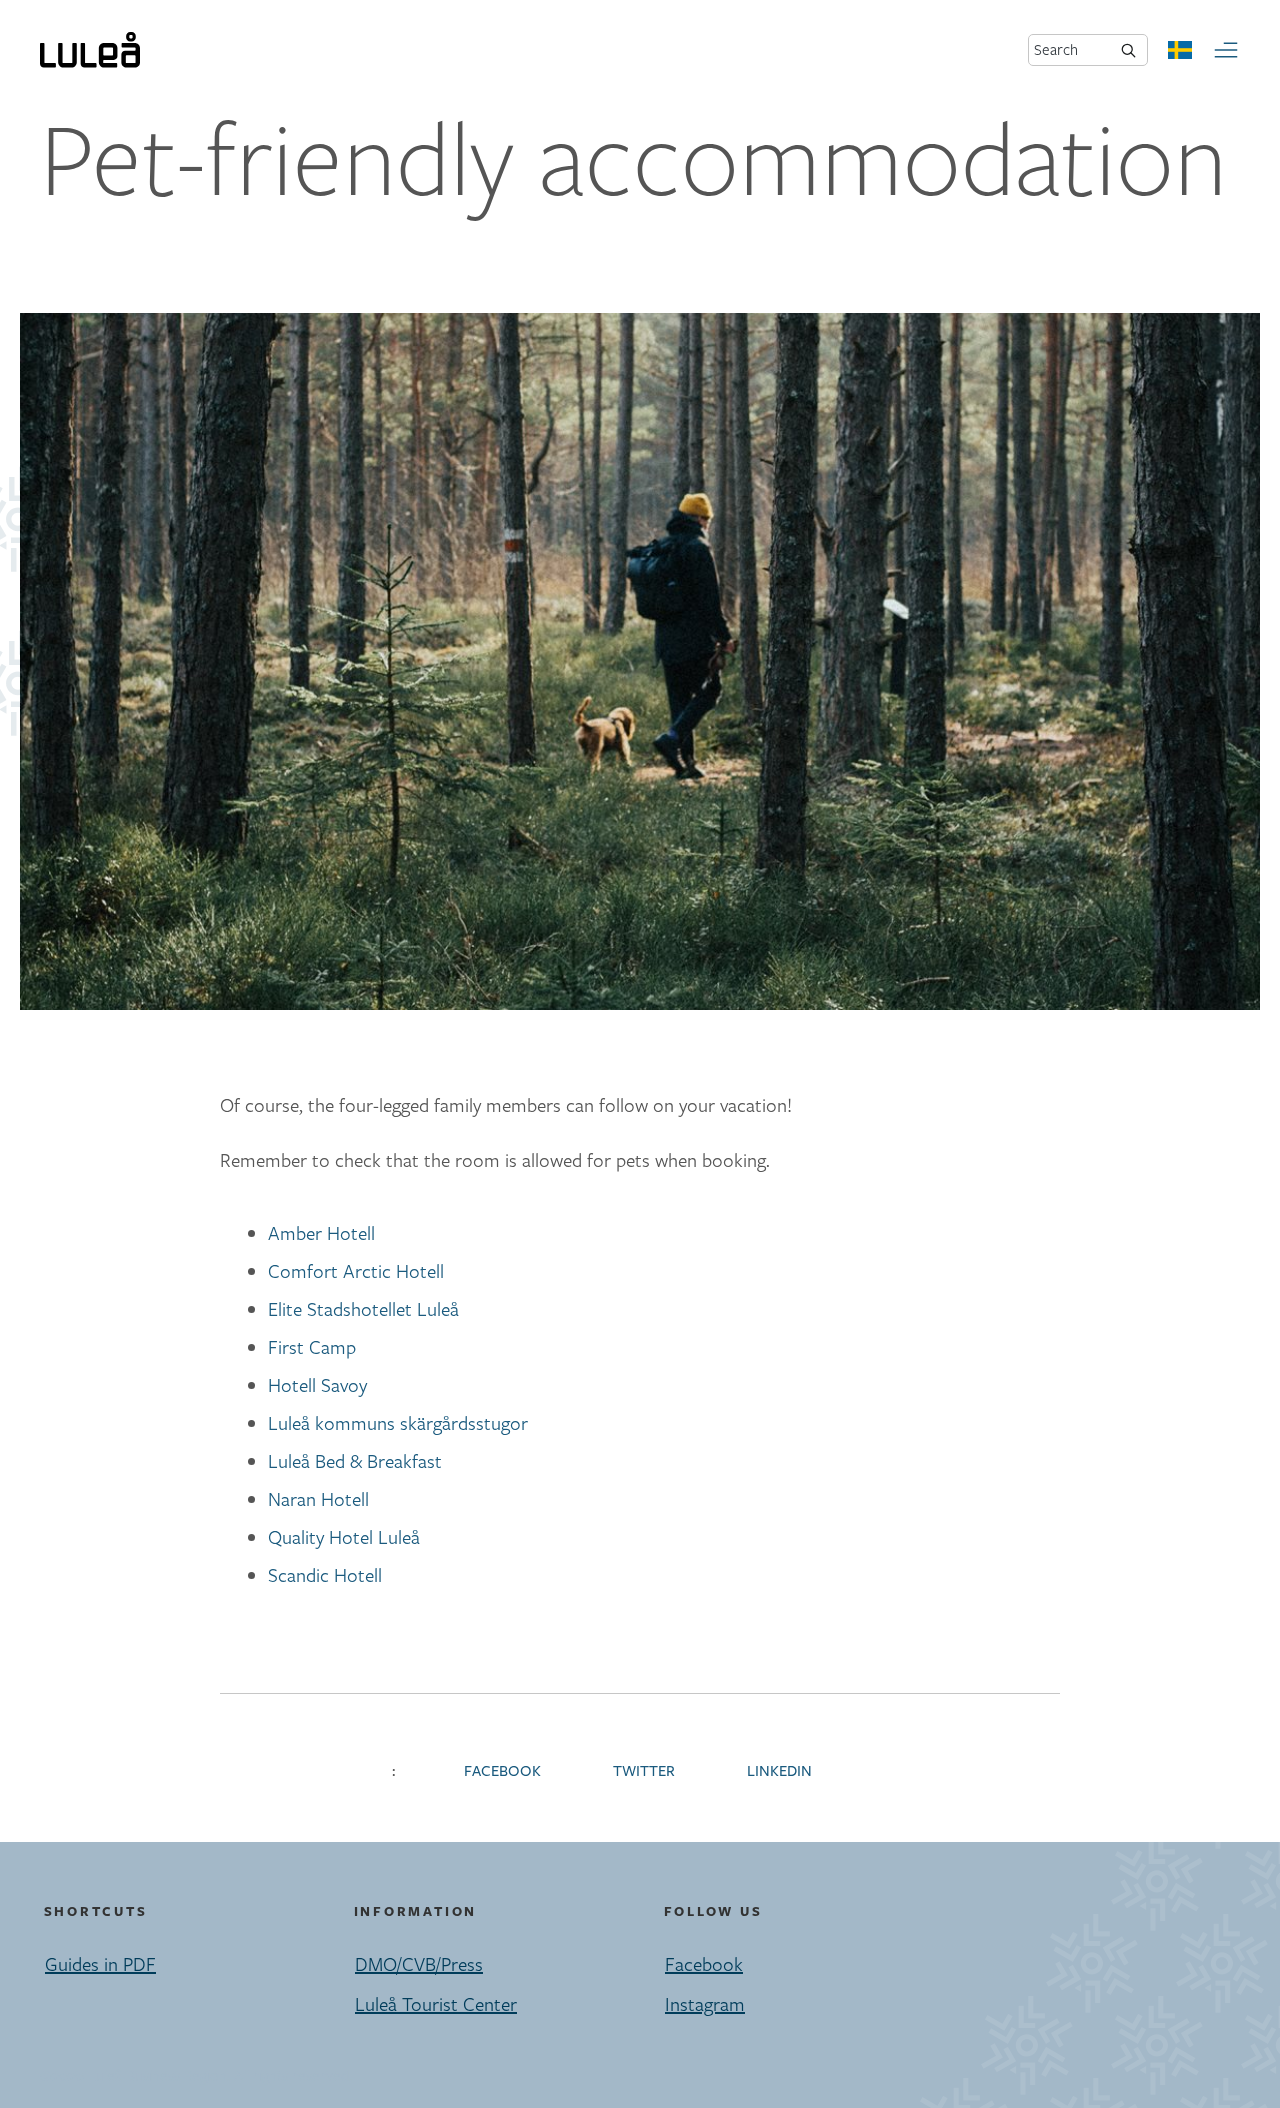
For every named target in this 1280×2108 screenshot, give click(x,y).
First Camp (312, 1347)
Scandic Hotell (325, 1575)
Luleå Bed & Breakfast (355, 1461)
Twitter (644, 1771)
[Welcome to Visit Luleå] (90, 50)
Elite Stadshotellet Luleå (363, 1309)
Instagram (705, 2004)
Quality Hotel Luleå (344, 1537)
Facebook (502, 1771)
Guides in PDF (100, 1964)
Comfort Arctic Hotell (356, 1271)
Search (1056, 49)
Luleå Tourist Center (436, 2004)
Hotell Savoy (317, 1385)
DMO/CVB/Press (419, 1964)
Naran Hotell (318, 1499)
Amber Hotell (321, 1233)
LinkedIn (779, 1771)
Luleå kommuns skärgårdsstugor (398, 1423)
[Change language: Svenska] (1180, 50)
